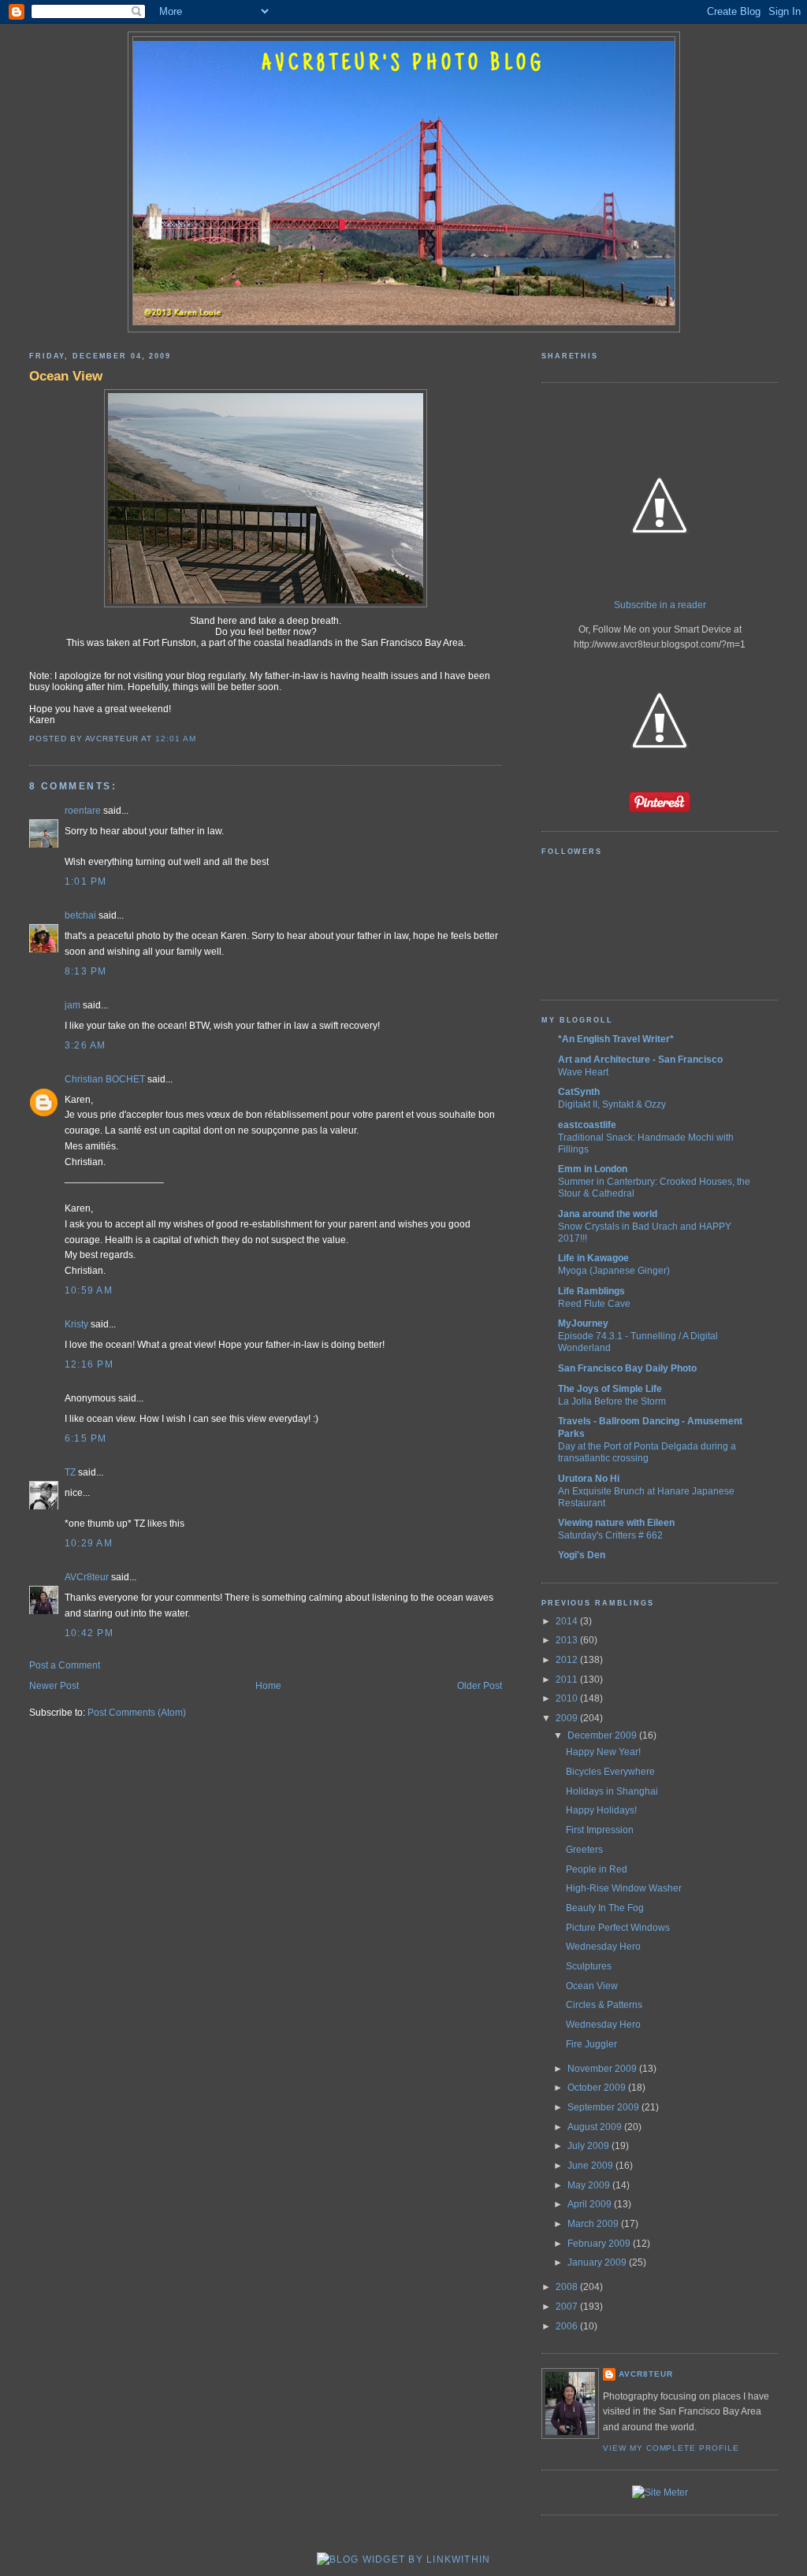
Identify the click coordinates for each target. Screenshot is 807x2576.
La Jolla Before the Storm (612, 1401)
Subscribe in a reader (660, 605)
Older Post (480, 1686)
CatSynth (579, 1092)
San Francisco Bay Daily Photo (627, 1368)
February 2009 (600, 2244)
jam (73, 1005)
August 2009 (596, 2127)
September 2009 (604, 2107)
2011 (568, 1680)
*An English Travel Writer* (616, 1039)
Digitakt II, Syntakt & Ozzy (612, 1104)
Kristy (76, 1324)
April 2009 (591, 2204)
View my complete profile (671, 2448)
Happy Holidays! (601, 1810)
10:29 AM (89, 1543)
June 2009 (591, 2166)
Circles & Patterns (604, 2005)
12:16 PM (89, 1364)
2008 (568, 2287)
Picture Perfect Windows (618, 1928)
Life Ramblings (591, 1291)
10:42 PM (89, 1633)
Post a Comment (65, 1665)
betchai (80, 915)
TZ (70, 1472)
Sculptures (589, 1966)
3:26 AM (86, 1045)
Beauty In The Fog (605, 1908)
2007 (568, 2307)
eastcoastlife (587, 1125)
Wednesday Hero (603, 1947)
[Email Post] (200, 739)
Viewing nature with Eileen (616, 1523)
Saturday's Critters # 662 (610, 1535)
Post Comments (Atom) (137, 1713)
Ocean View (66, 376)
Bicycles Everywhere (610, 1772)
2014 (568, 1621)
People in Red (597, 1869)
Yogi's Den (582, 1555)
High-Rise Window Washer (624, 1888)
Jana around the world (608, 1214)
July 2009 (589, 2146)
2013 (568, 1640)
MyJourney (583, 1323)
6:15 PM (86, 1438)
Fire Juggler (591, 2044)
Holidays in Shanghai (612, 1791)
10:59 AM (89, 1290)
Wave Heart (583, 1072)
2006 (568, 2326)
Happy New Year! (603, 1752)
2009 (568, 1718)
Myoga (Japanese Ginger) (614, 1270)
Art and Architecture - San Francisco (640, 1060)
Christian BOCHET (105, 1079)
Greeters (584, 1850)
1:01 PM (86, 882)
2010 (568, 1698)
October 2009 (598, 2088)
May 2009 (590, 2185)
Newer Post (54, 1686)
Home (268, 1686)
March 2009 (594, 2224)
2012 (568, 1660)
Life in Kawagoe (593, 1258)
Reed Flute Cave (594, 1303)
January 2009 (598, 2262)
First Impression (600, 1830)
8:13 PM (86, 971)
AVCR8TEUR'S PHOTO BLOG (403, 65)
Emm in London (593, 1169)
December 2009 (603, 1735)
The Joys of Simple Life (610, 1389)
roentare (83, 811)
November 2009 (603, 2069)
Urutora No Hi (589, 1479)
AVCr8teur (87, 1577)
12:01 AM (176, 739)
